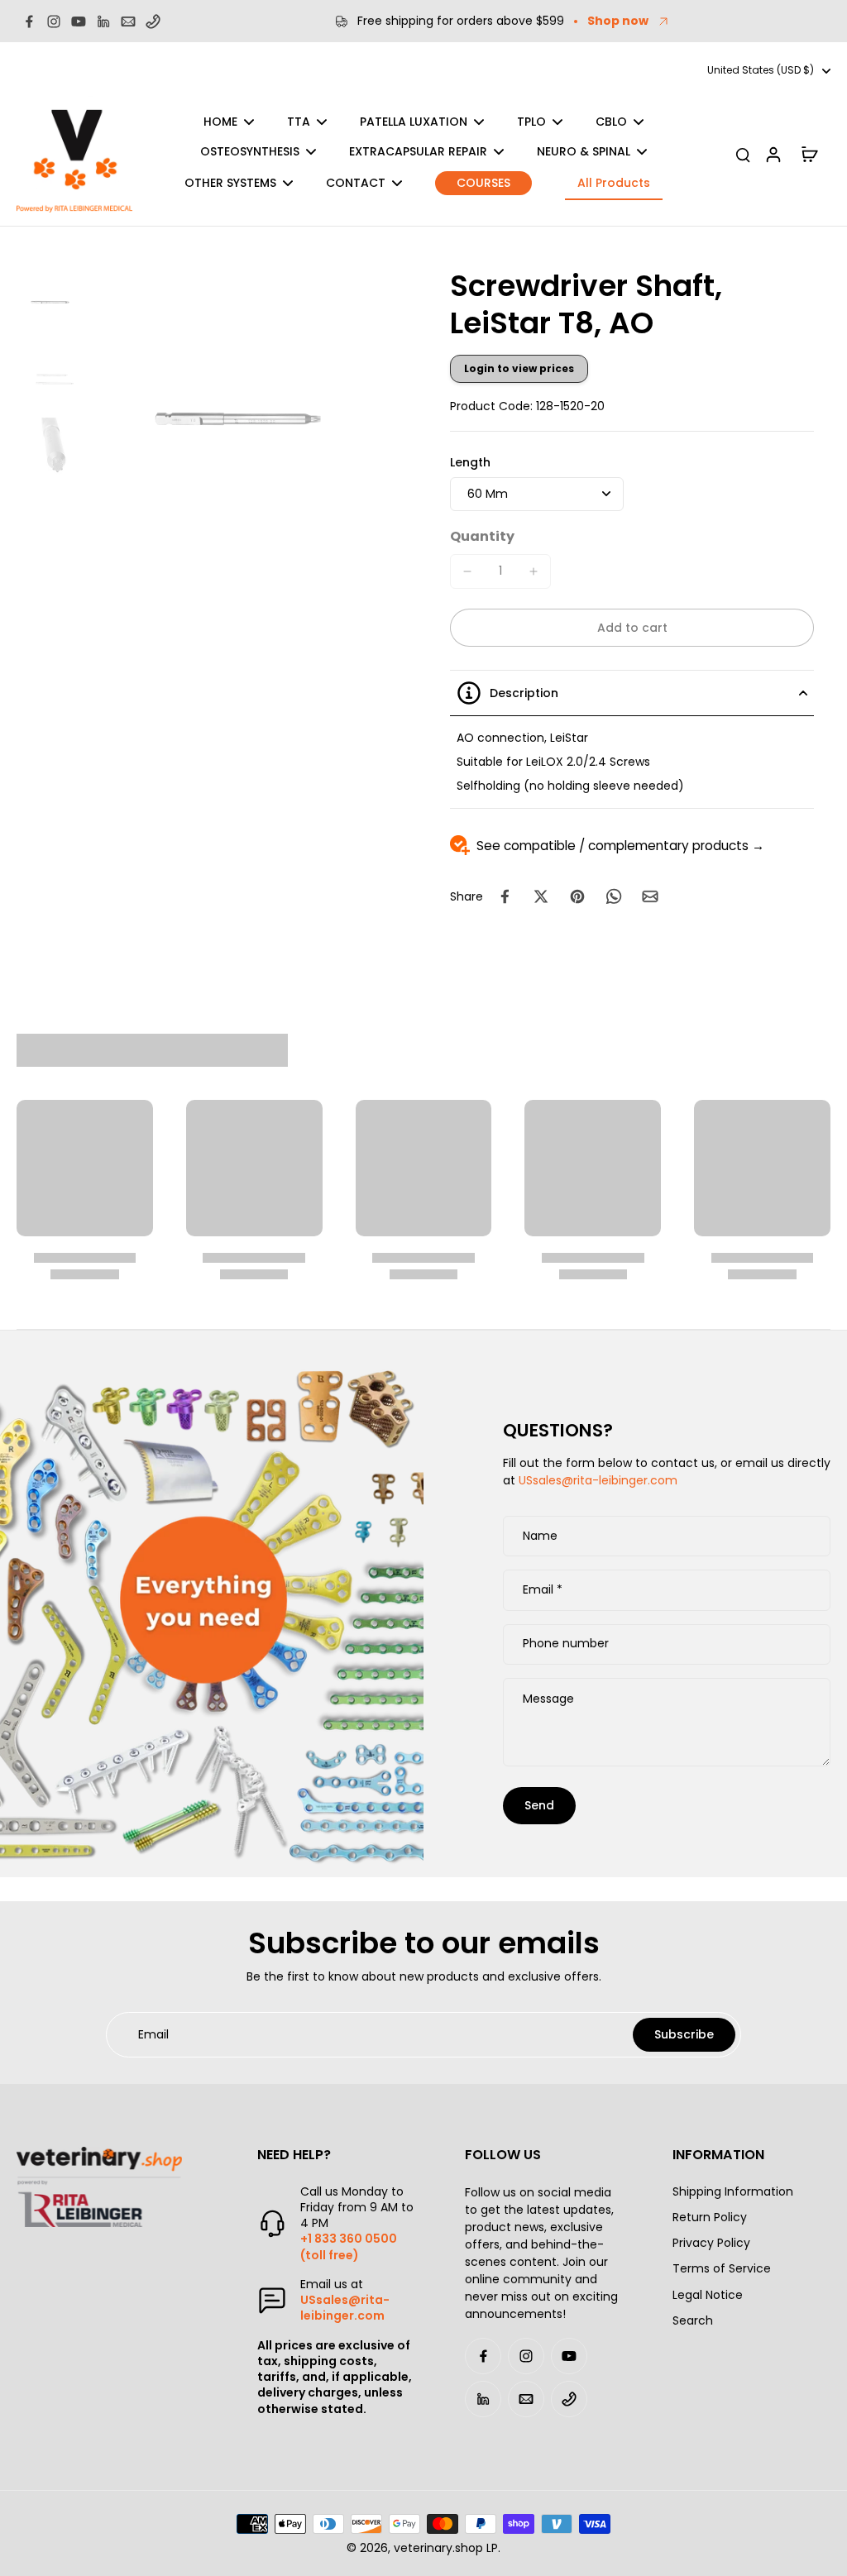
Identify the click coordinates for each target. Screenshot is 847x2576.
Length (470, 462)
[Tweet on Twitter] (541, 896)
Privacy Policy (711, 2243)
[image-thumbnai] (52, 302)
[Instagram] (54, 22)
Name (540, 1537)
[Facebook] (29, 22)
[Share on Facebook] (505, 896)
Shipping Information (733, 2192)
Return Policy (710, 2218)
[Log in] (773, 154)
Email (543, 1590)
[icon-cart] (809, 154)
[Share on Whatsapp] (614, 896)
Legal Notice (708, 2295)
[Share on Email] (650, 896)
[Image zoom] (245, 419)
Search (693, 2321)
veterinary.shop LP (446, 2548)
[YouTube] (79, 22)
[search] (743, 154)
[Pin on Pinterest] (577, 896)
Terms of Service (722, 2269)
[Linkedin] (103, 22)
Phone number (566, 1644)
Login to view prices (519, 368)
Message (548, 1699)
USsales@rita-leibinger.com (598, 1480)
